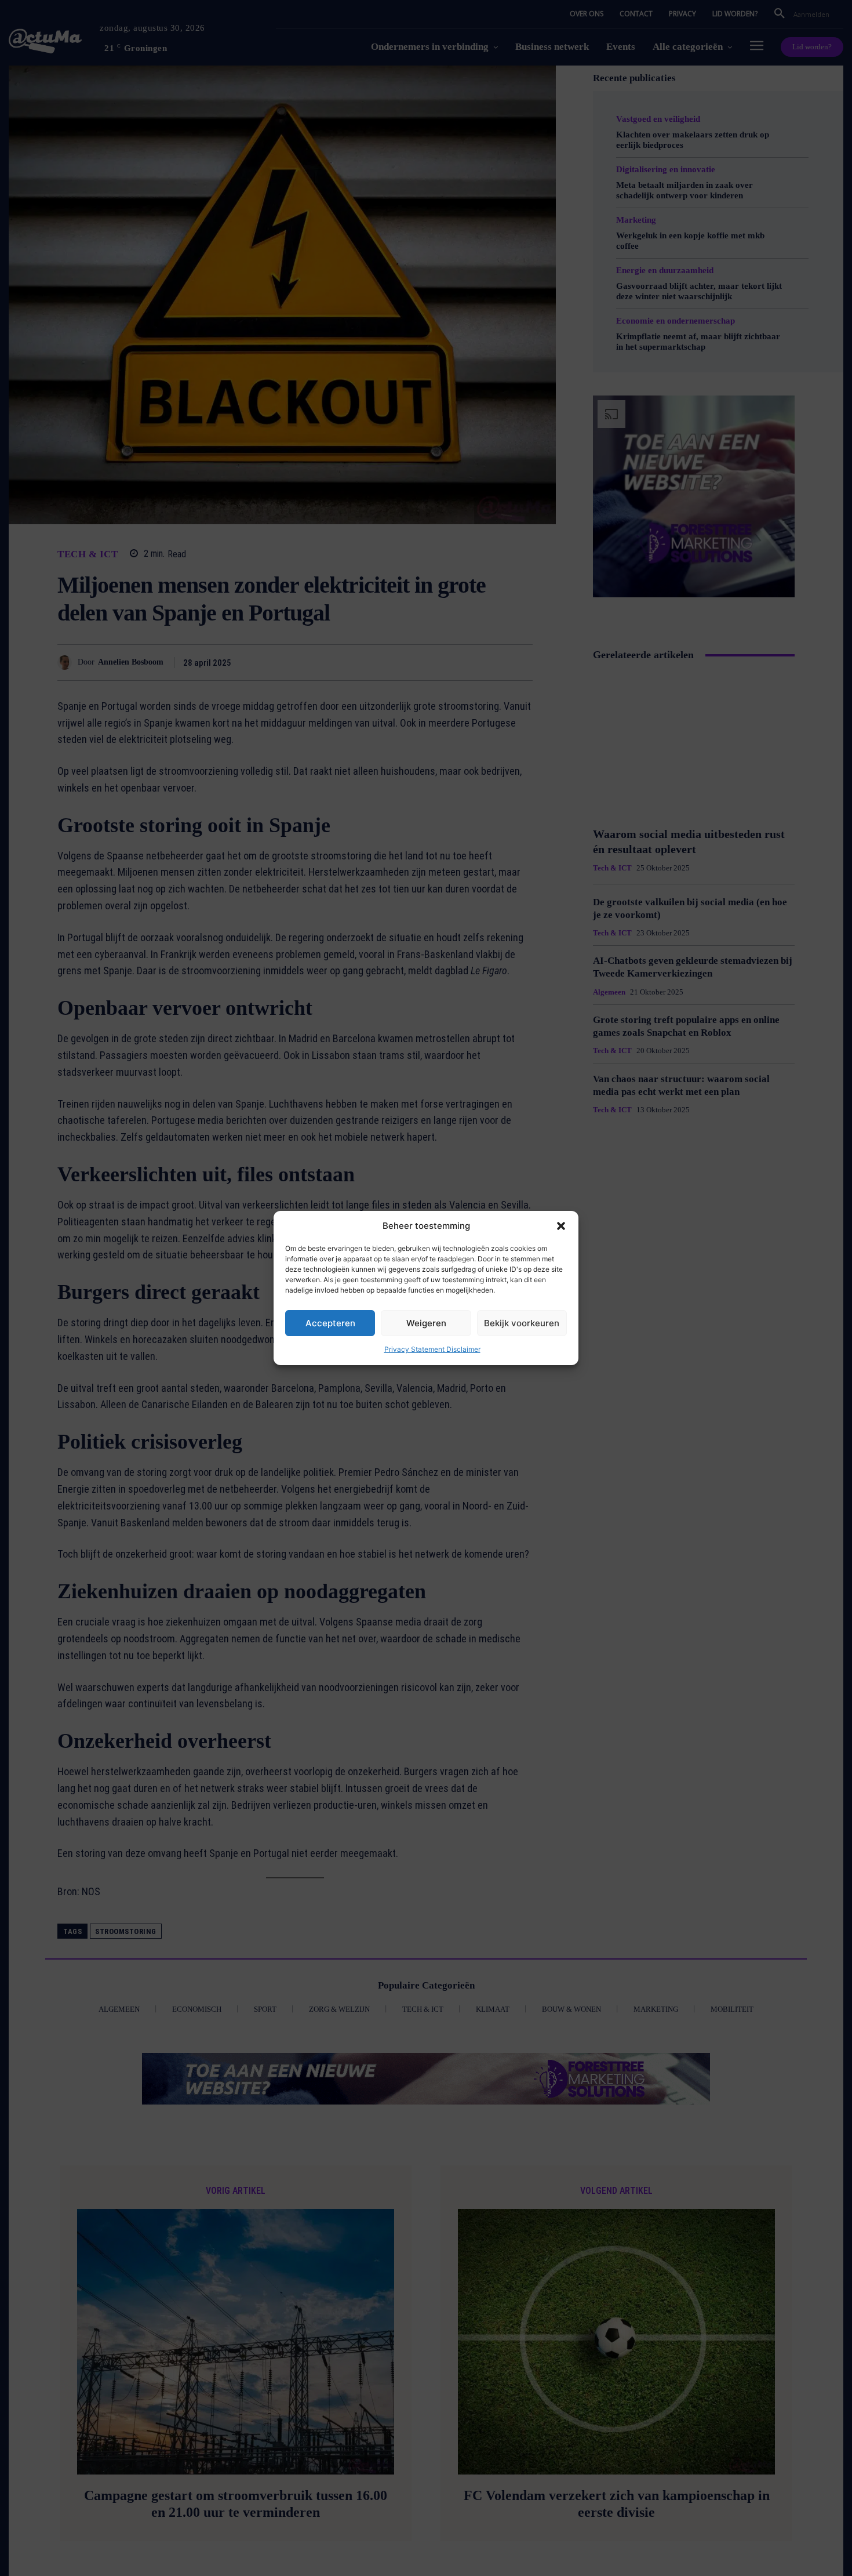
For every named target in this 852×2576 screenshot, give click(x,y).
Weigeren (426, 1323)
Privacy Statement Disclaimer (432, 1349)
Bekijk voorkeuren (522, 1323)
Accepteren (330, 1323)
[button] (561, 1226)
